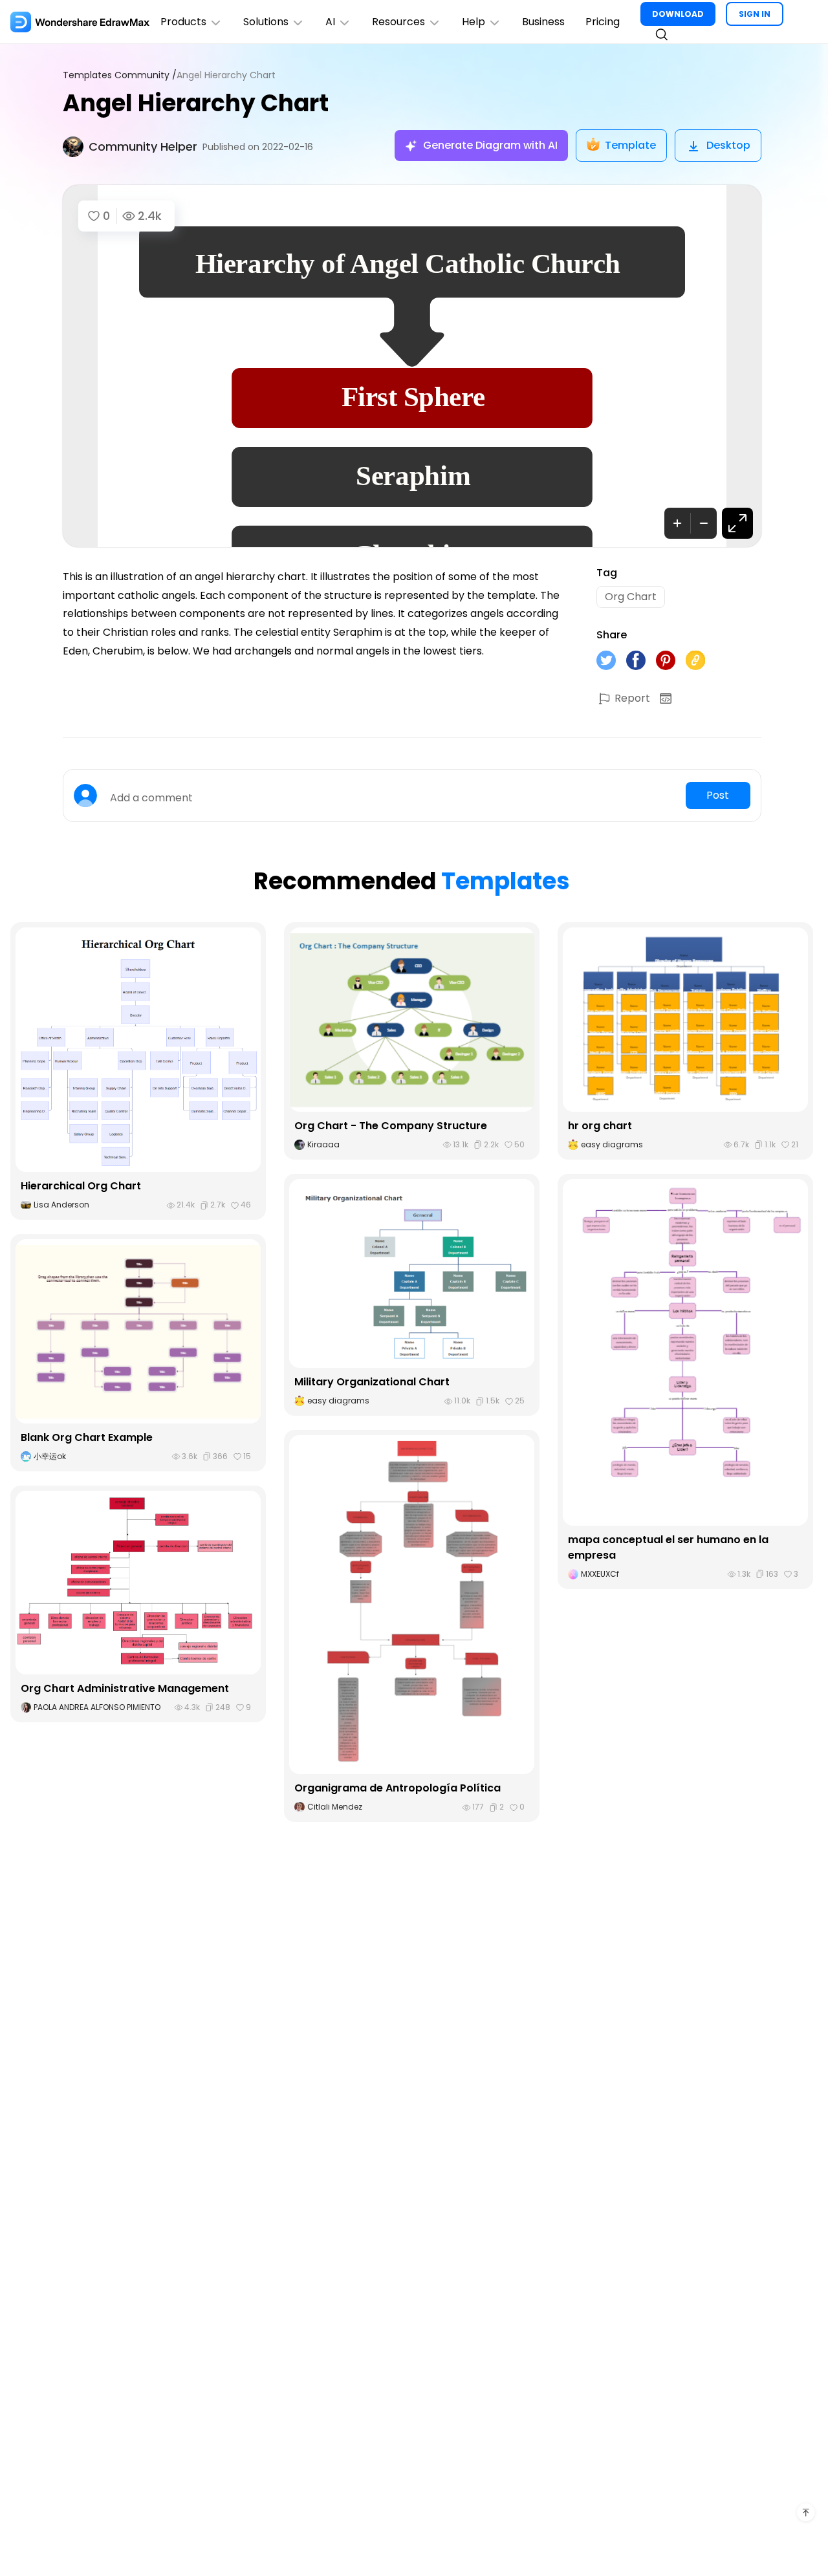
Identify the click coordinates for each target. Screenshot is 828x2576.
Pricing (603, 22)
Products (183, 22)
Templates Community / (120, 75)
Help (474, 22)
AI (330, 22)
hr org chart (600, 1126)
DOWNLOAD (678, 14)
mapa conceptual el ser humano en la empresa (668, 1547)
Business (543, 22)
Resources (398, 22)
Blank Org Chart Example (87, 1437)
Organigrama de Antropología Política (398, 1788)
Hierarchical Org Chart (81, 1186)
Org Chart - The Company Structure (391, 1126)
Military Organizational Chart (372, 1382)
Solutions (266, 22)
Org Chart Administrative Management (125, 1688)
